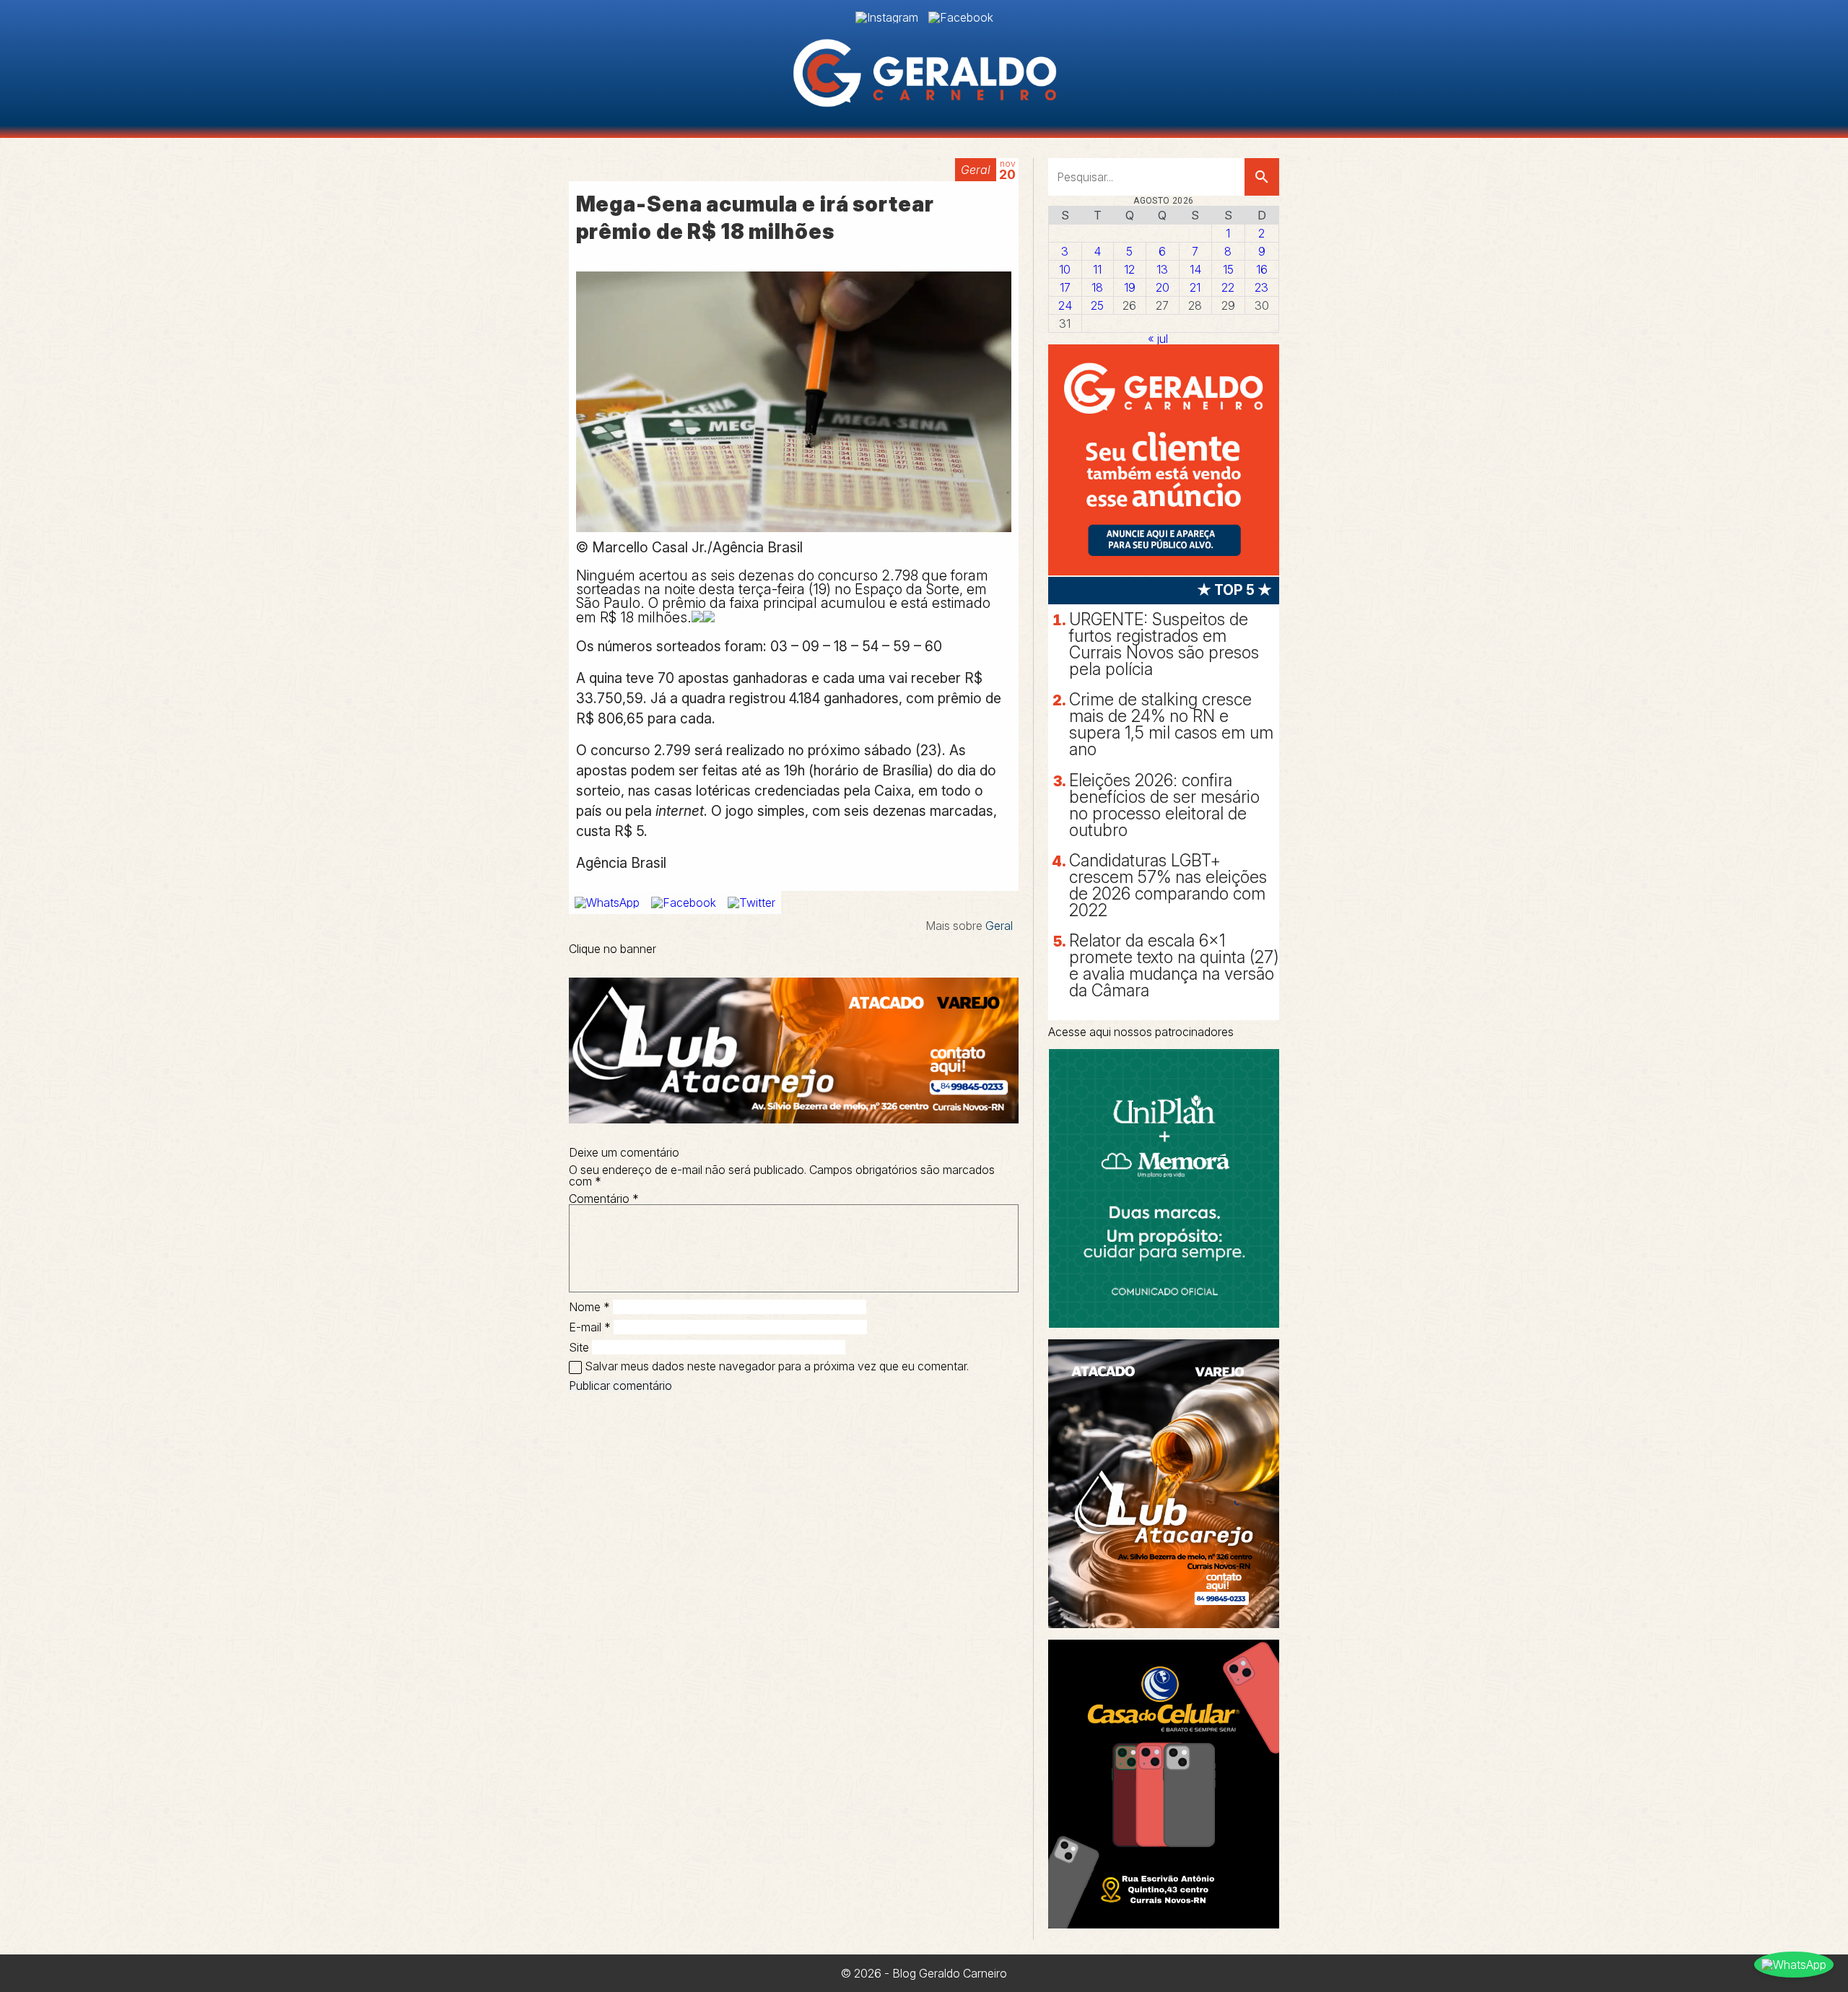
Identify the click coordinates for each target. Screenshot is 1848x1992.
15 (1228, 269)
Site (579, 1347)
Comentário (604, 1199)
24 (1065, 305)
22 (1228, 287)
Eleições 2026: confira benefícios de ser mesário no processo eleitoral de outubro (1164, 805)
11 (1097, 269)
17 (1065, 287)
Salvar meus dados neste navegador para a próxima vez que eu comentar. (777, 1366)
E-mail (590, 1327)
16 (1262, 269)
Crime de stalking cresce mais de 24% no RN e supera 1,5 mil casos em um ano (1171, 725)
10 (1065, 269)
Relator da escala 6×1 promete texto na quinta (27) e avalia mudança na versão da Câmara (1174, 966)
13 (1162, 269)
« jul (1158, 339)
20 (1163, 287)
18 (1097, 287)
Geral (976, 170)
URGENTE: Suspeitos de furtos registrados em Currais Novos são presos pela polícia (1164, 644)
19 (1130, 287)
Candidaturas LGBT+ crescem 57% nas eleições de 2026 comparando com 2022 (1168, 886)
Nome (589, 1307)
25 (1097, 305)
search (1262, 177)
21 (1195, 287)
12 (1129, 269)
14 (1195, 269)
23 (1261, 287)
